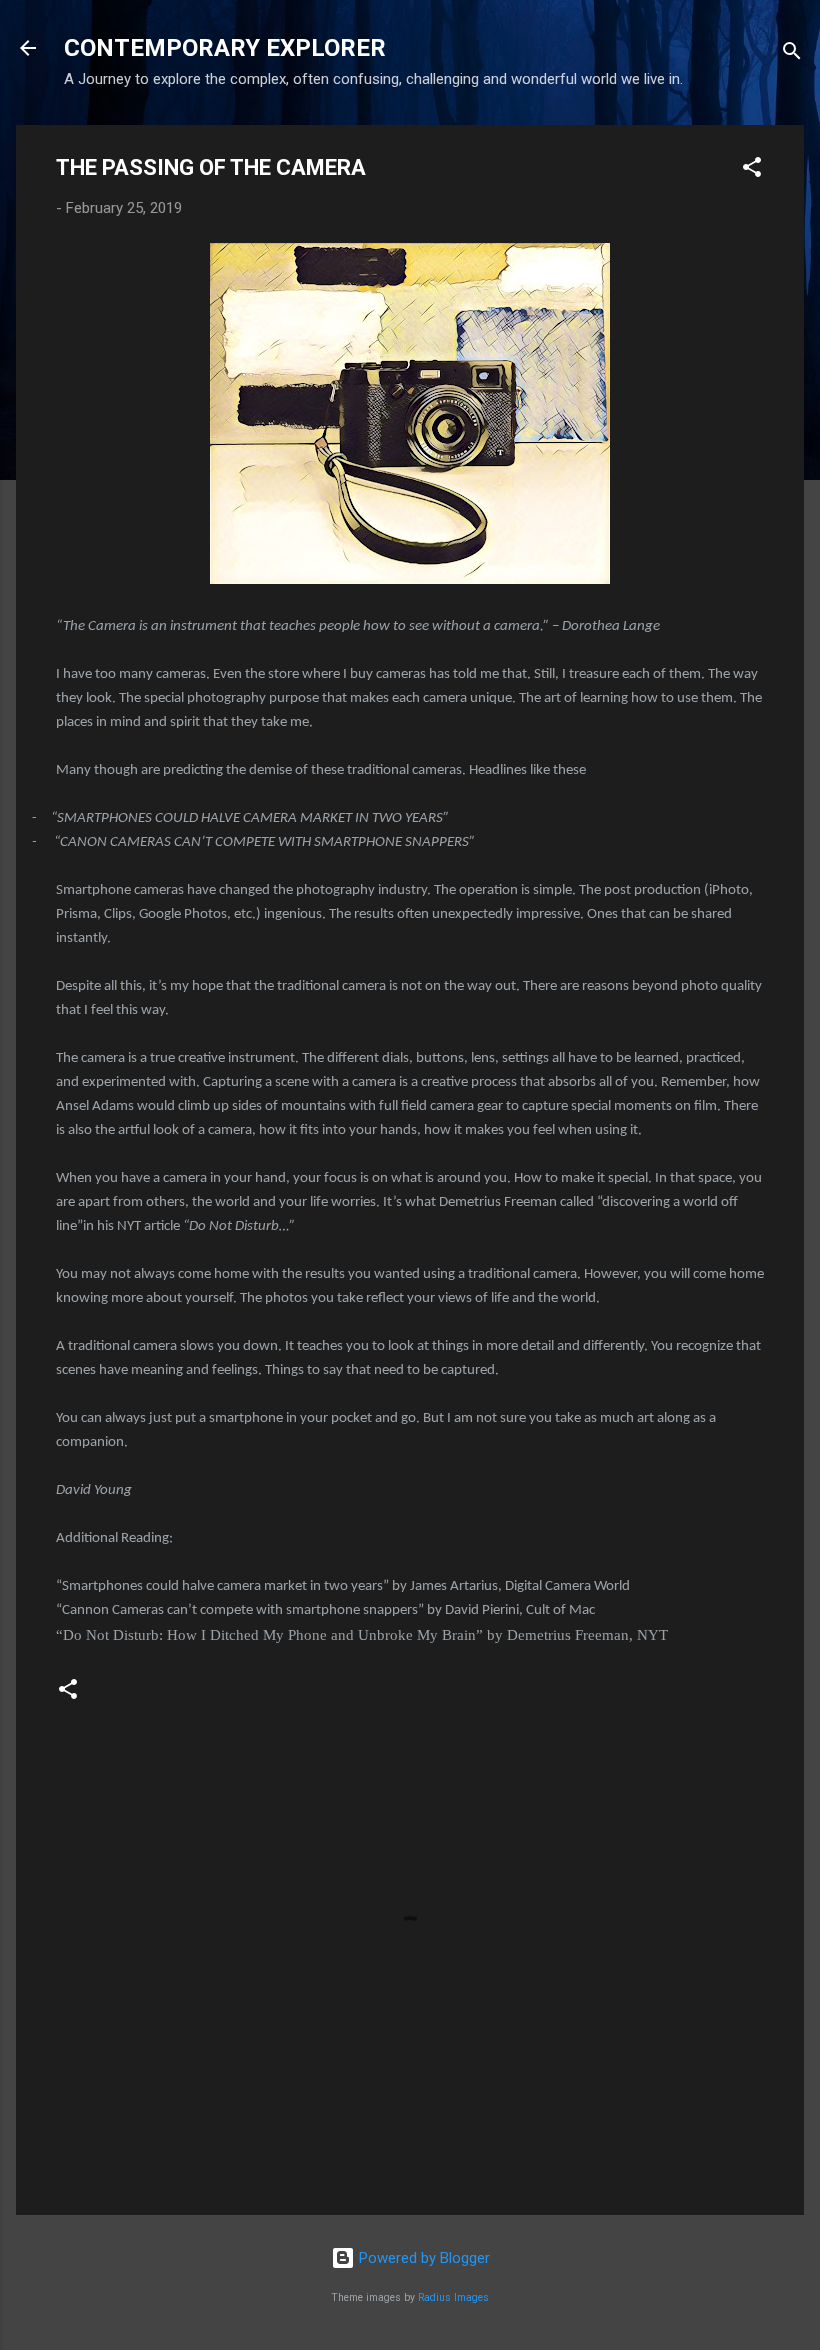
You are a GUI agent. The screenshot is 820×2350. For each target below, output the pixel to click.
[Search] (792, 54)
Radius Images (453, 2297)
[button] (752, 170)
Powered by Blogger (422, 2258)
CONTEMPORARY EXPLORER (225, 48)
